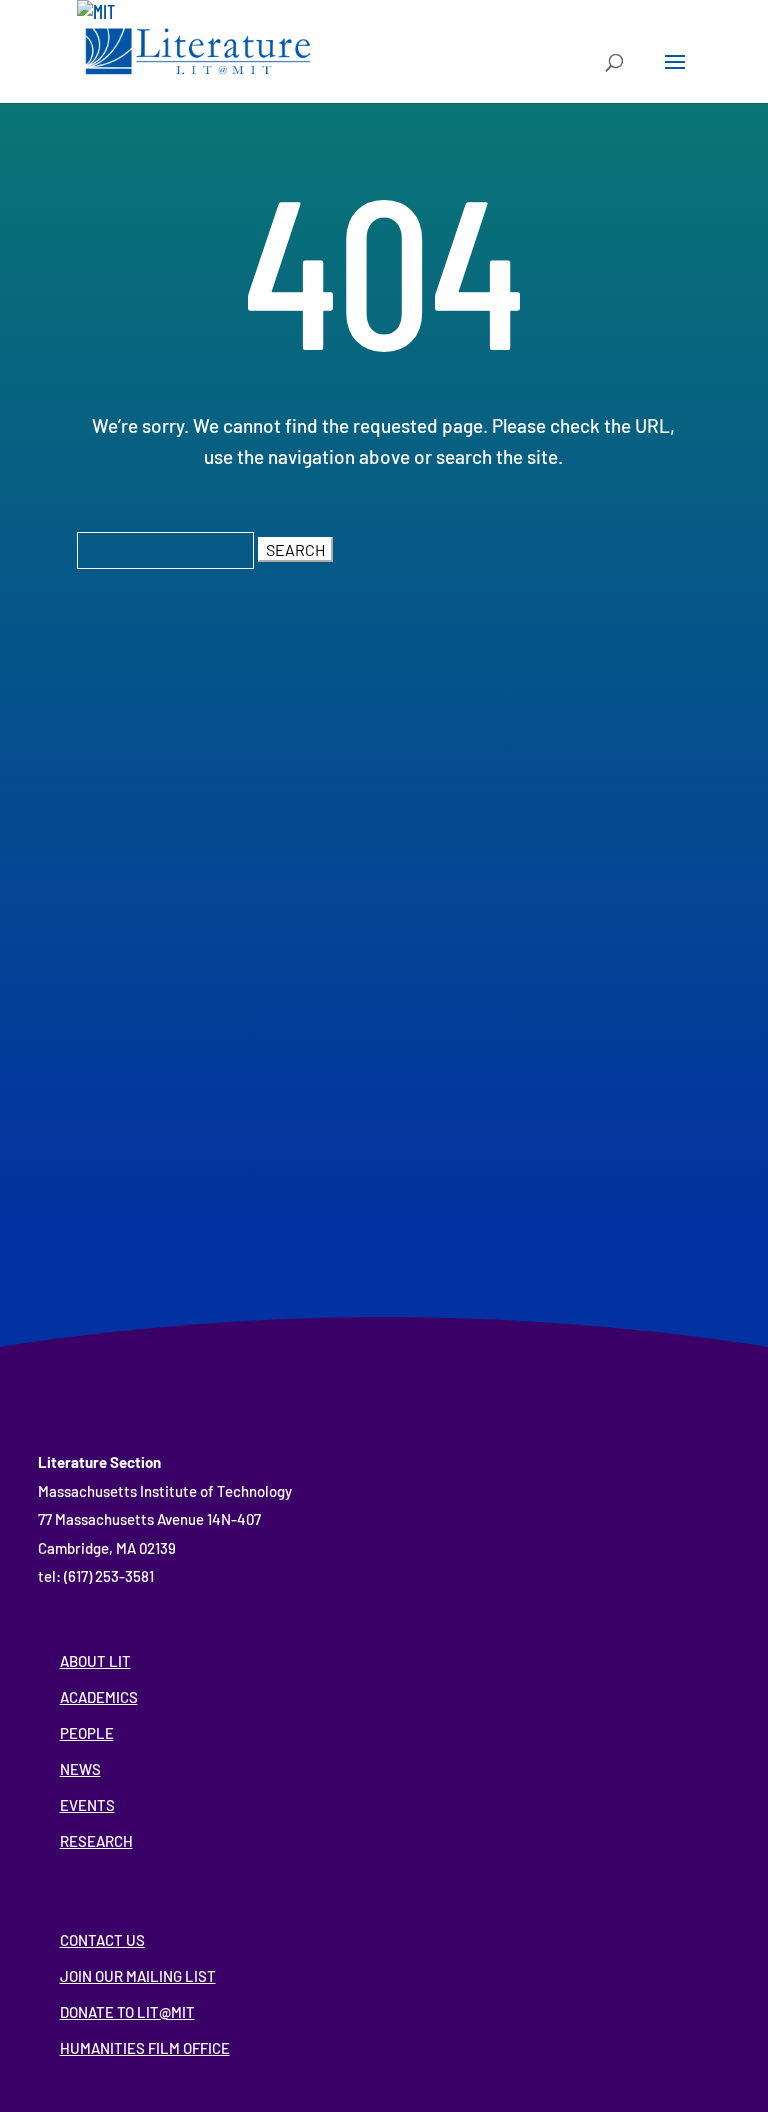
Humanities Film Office (145, 2048)
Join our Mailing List (138, 1976)
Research (96, 1841)
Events (87, 1805)
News (80, 1769)
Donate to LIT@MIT (127, 2012)
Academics (99, 1697)
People (87, 1733)
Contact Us (102, 1940)
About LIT (95, 1661)
